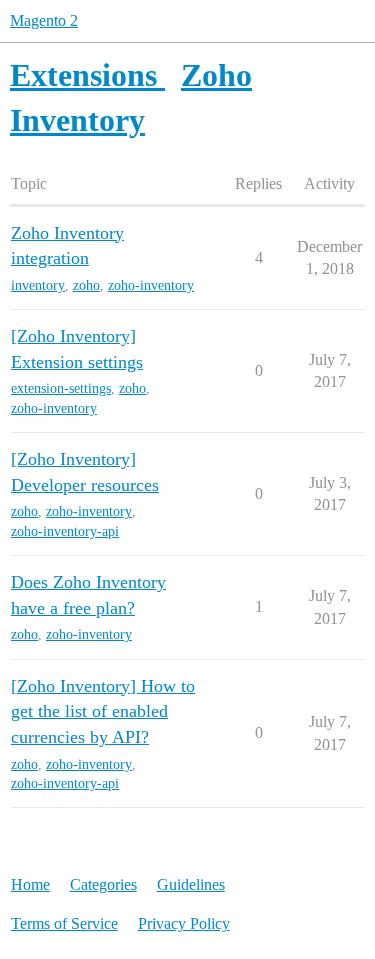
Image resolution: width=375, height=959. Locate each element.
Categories (103, 884)
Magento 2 (44, 20)
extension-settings (61, 388)
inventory (38, 285)
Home (30, 884)
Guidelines (191, 884)
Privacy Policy (184, 923)
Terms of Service (64, 923)
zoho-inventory (151, 285)
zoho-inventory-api (65, 531)
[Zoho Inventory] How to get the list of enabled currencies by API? (103, 711)
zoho (86, 285)
